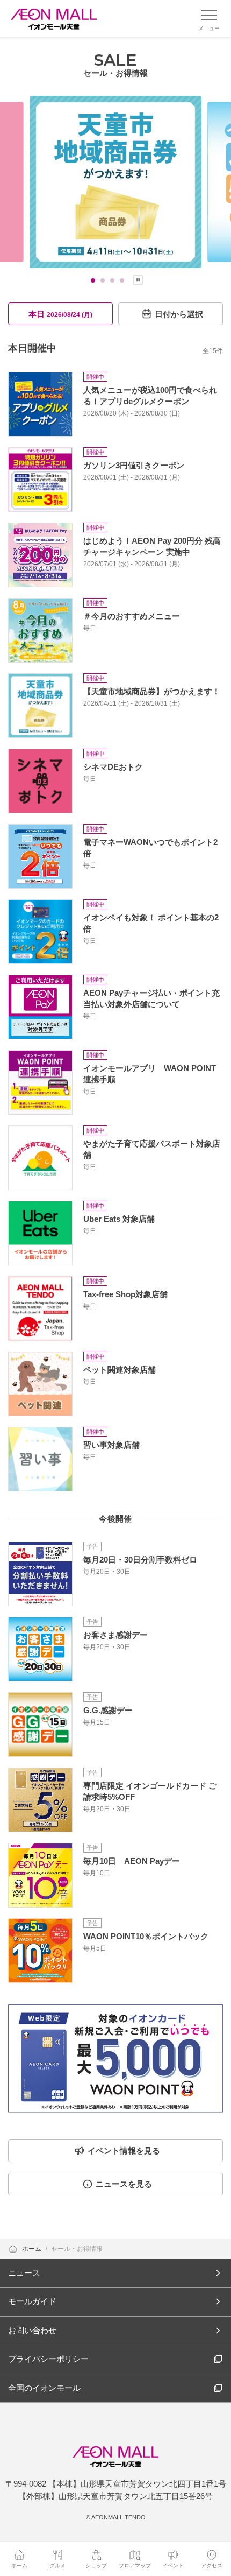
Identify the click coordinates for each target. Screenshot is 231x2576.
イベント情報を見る (124, 2151)
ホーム (33, 2249)
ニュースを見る (124, 2184)
